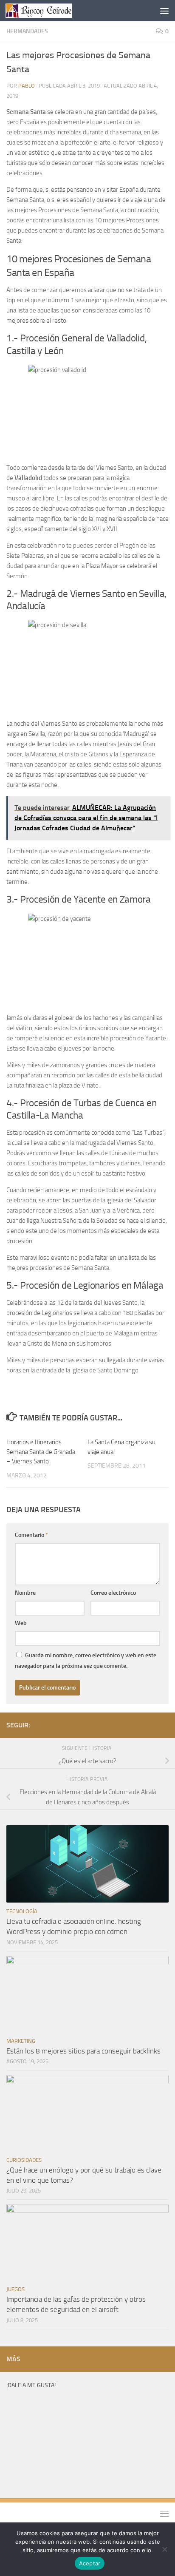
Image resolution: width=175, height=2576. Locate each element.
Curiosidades (24, 2160)
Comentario (31, 1535)
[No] (164, 2549)
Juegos (16, 2289)
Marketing (21, 2041)
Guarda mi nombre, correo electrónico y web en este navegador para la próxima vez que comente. (86, 1661)
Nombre (25, 1593)
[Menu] (164, 11)
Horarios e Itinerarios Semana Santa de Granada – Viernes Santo (41, 1452)
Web (21, 1623)
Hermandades (27, 31)
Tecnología (22, 1911)
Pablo (27, 86)
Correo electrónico (113, 1593)
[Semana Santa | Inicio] (50, 11)
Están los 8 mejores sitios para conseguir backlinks (83, 2051)
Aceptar (90, 2563)
